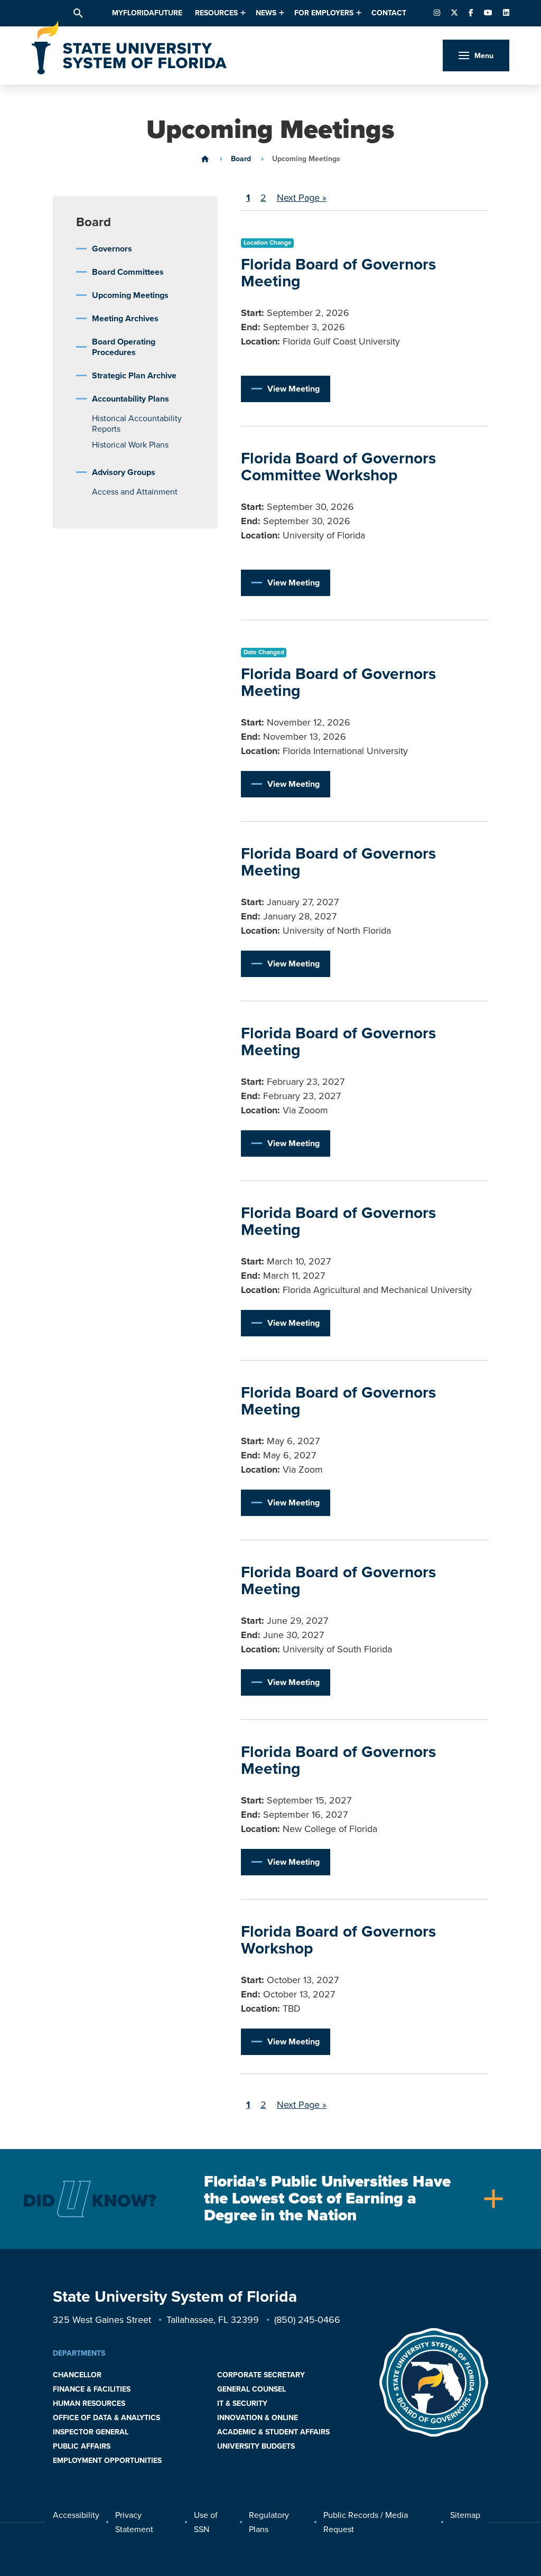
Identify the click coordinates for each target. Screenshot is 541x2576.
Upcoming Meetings (130, 295)
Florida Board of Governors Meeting (338, 273)
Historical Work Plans (130, 445)
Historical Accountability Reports (137, 424)
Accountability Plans (130, 399)
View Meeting (293, 389)
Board (241, 159)
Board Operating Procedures (124, 347)
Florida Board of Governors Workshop (338, 1940)
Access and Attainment (135, 492)
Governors (112, 249)
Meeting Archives (125, 319)
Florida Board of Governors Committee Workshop (338, 467)
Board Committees (128, 272)
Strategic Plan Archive (134, 376)
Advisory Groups (124, 472)
